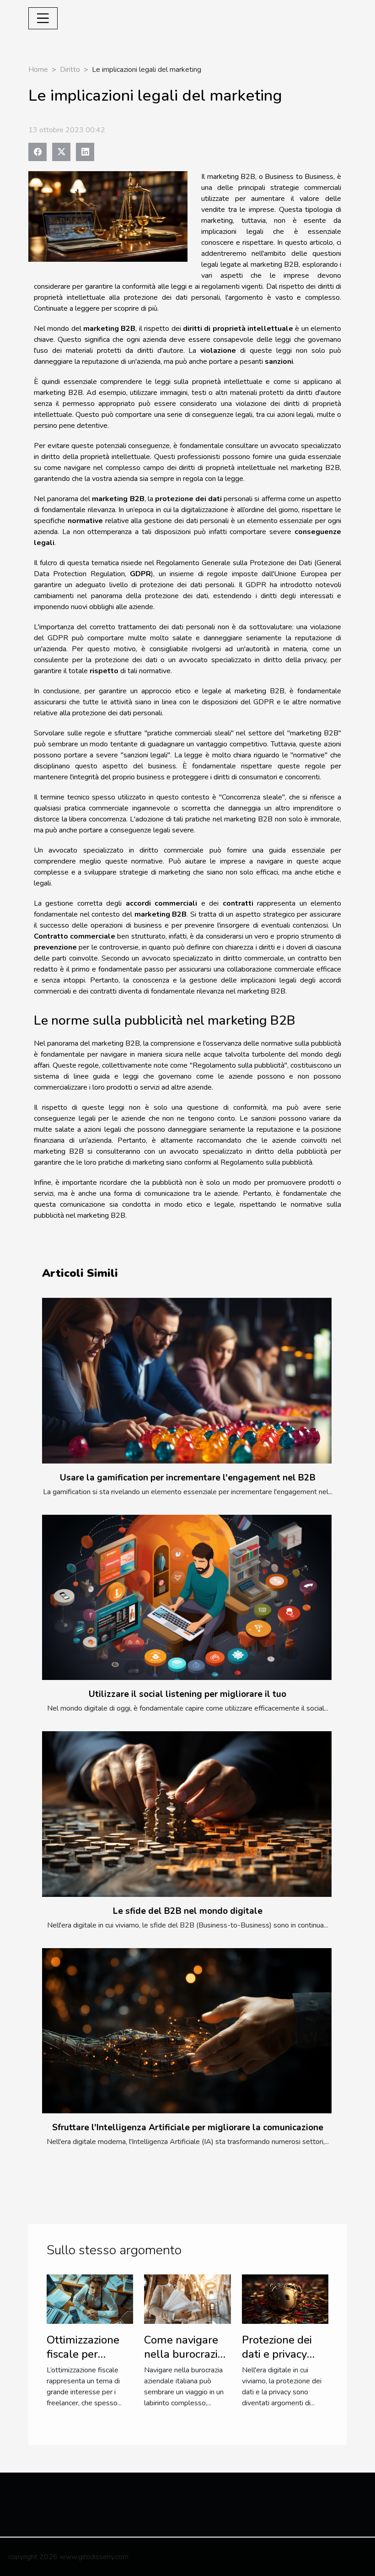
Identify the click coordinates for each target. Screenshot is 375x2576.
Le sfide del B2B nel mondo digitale (188, 1911)
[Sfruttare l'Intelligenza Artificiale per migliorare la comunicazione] (187, 2031)
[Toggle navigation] (43, 18)
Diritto (70, 70)
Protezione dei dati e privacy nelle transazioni (283, 2354)
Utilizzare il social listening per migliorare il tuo (187, 1694)
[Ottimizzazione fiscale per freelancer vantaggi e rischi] (90, 2299)
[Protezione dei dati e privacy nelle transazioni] (285, 2299)
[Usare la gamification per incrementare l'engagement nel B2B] (187, 1380)
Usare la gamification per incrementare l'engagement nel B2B (188, 1478)
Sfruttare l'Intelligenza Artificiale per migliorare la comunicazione (188, 2128)
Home (38, 70)
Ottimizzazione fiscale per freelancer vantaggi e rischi (86, 2361)
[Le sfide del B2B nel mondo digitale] (187, 1814)
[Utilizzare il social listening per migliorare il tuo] (187, 1597)
